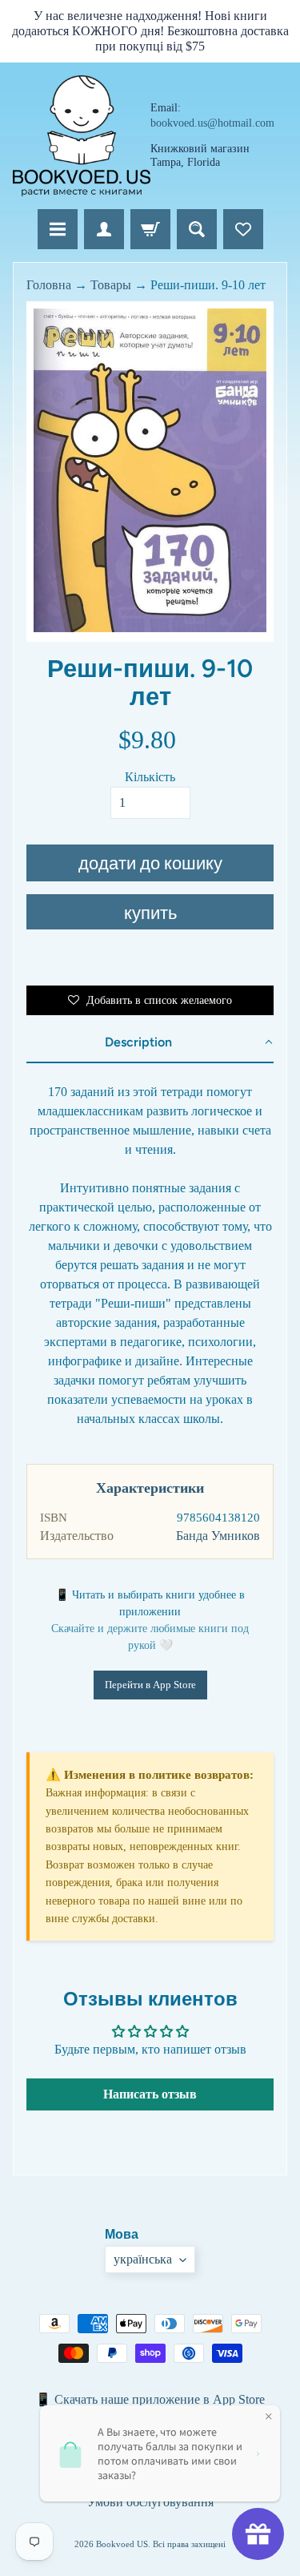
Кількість (150, 777)
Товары (111, 285)
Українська (143, 2259)
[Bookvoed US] (82, 136)
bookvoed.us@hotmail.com (212, 123)
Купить (150, 913)
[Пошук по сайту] (197, 229)
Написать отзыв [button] (150, 2094)
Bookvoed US (122, 2544)
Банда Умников (218, 1536)
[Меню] (58, 229)
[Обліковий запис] (104, 229)
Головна (49, 285)
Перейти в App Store (150, 1685)
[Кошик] (150, 229)
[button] (150, 1043)
